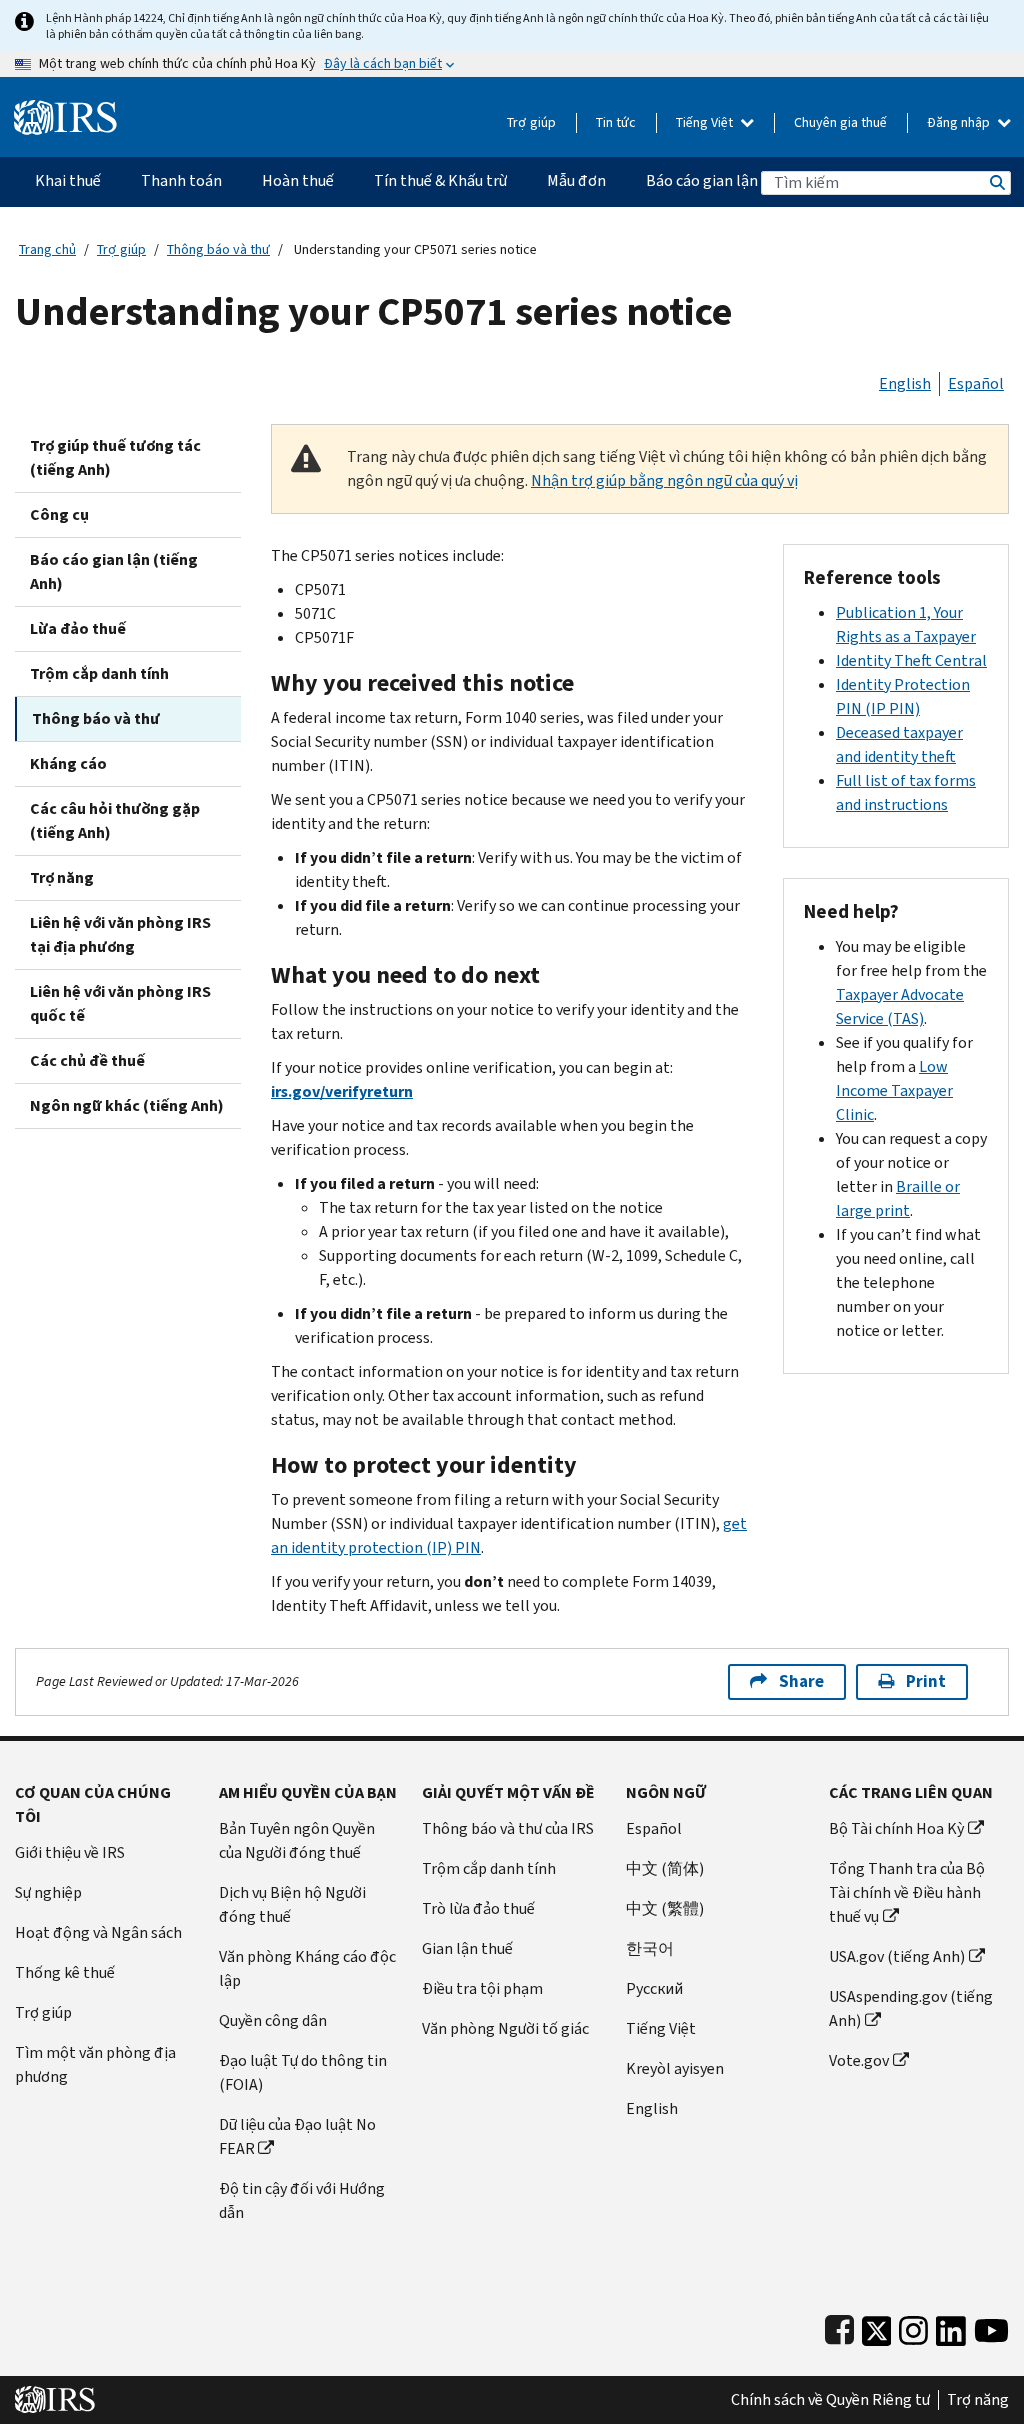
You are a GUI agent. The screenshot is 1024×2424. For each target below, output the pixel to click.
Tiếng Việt (706, 122)
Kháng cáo (68, 763)
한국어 (650, 1948)
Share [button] (801, 1681)
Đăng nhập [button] (960, 122)
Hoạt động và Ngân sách (98, 1932)
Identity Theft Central (911, 660)
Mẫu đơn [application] (576, 180)
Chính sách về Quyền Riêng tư (830, 2400)
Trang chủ (47, 249)
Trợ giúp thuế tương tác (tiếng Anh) (115, 457)
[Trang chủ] (65, 109)
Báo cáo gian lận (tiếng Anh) (114, 571)
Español (976, 383)
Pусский (654, 1988)
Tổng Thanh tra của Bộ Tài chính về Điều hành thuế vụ (907, 1892)
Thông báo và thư (218, 249)
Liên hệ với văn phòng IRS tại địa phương (120, 934)
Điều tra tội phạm (482, 1988)
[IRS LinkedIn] (951, 2326)
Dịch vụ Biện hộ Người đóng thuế (292, 1904)
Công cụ (59, 514)
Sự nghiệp (48, 1892)
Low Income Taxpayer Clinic (894, 1090)
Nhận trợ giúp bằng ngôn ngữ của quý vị (664, 480)
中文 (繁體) (665, 1908)
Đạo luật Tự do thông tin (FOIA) (303, 2072)
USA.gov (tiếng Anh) (897, 1956)
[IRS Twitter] (877, 2326)
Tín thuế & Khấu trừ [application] (440, 180)
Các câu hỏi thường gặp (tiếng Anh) (115, 820)
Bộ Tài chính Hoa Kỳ (896, 1828)
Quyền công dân (273, 2020)
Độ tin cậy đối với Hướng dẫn (302, 2200)
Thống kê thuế (65, 1972)
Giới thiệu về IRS (70, 1852)
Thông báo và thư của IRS (508, 1828)
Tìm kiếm (996, 182)
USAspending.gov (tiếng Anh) (911, 2008)
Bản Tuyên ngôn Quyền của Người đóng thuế (297, 1840)
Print (926, 1681)
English (905, 383)
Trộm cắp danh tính (99, 673)
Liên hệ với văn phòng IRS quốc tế (120, 1003)
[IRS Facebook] (839, 2326)
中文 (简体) (665, 1868)
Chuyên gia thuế (840, 122)
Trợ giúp (531, 122)
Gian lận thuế (467, 1948)
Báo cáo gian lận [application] (702, 180)
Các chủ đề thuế (87, 1060)
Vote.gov (859, 2060)
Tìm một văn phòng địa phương (95, 2064)
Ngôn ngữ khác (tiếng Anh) (127, 1105)
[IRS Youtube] (991, 2326)
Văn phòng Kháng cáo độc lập (307, 1968)
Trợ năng (62, 877)
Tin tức (616, 122)
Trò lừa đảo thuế (478, 1908)
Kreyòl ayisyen (675, 2068)
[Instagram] (913, 2326)
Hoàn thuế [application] (298, 180)
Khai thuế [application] (68, 180)
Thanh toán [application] (181, 180)
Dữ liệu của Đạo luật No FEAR (297, 2136)
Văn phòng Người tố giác (505, 2028)
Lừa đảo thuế (78, 628)
